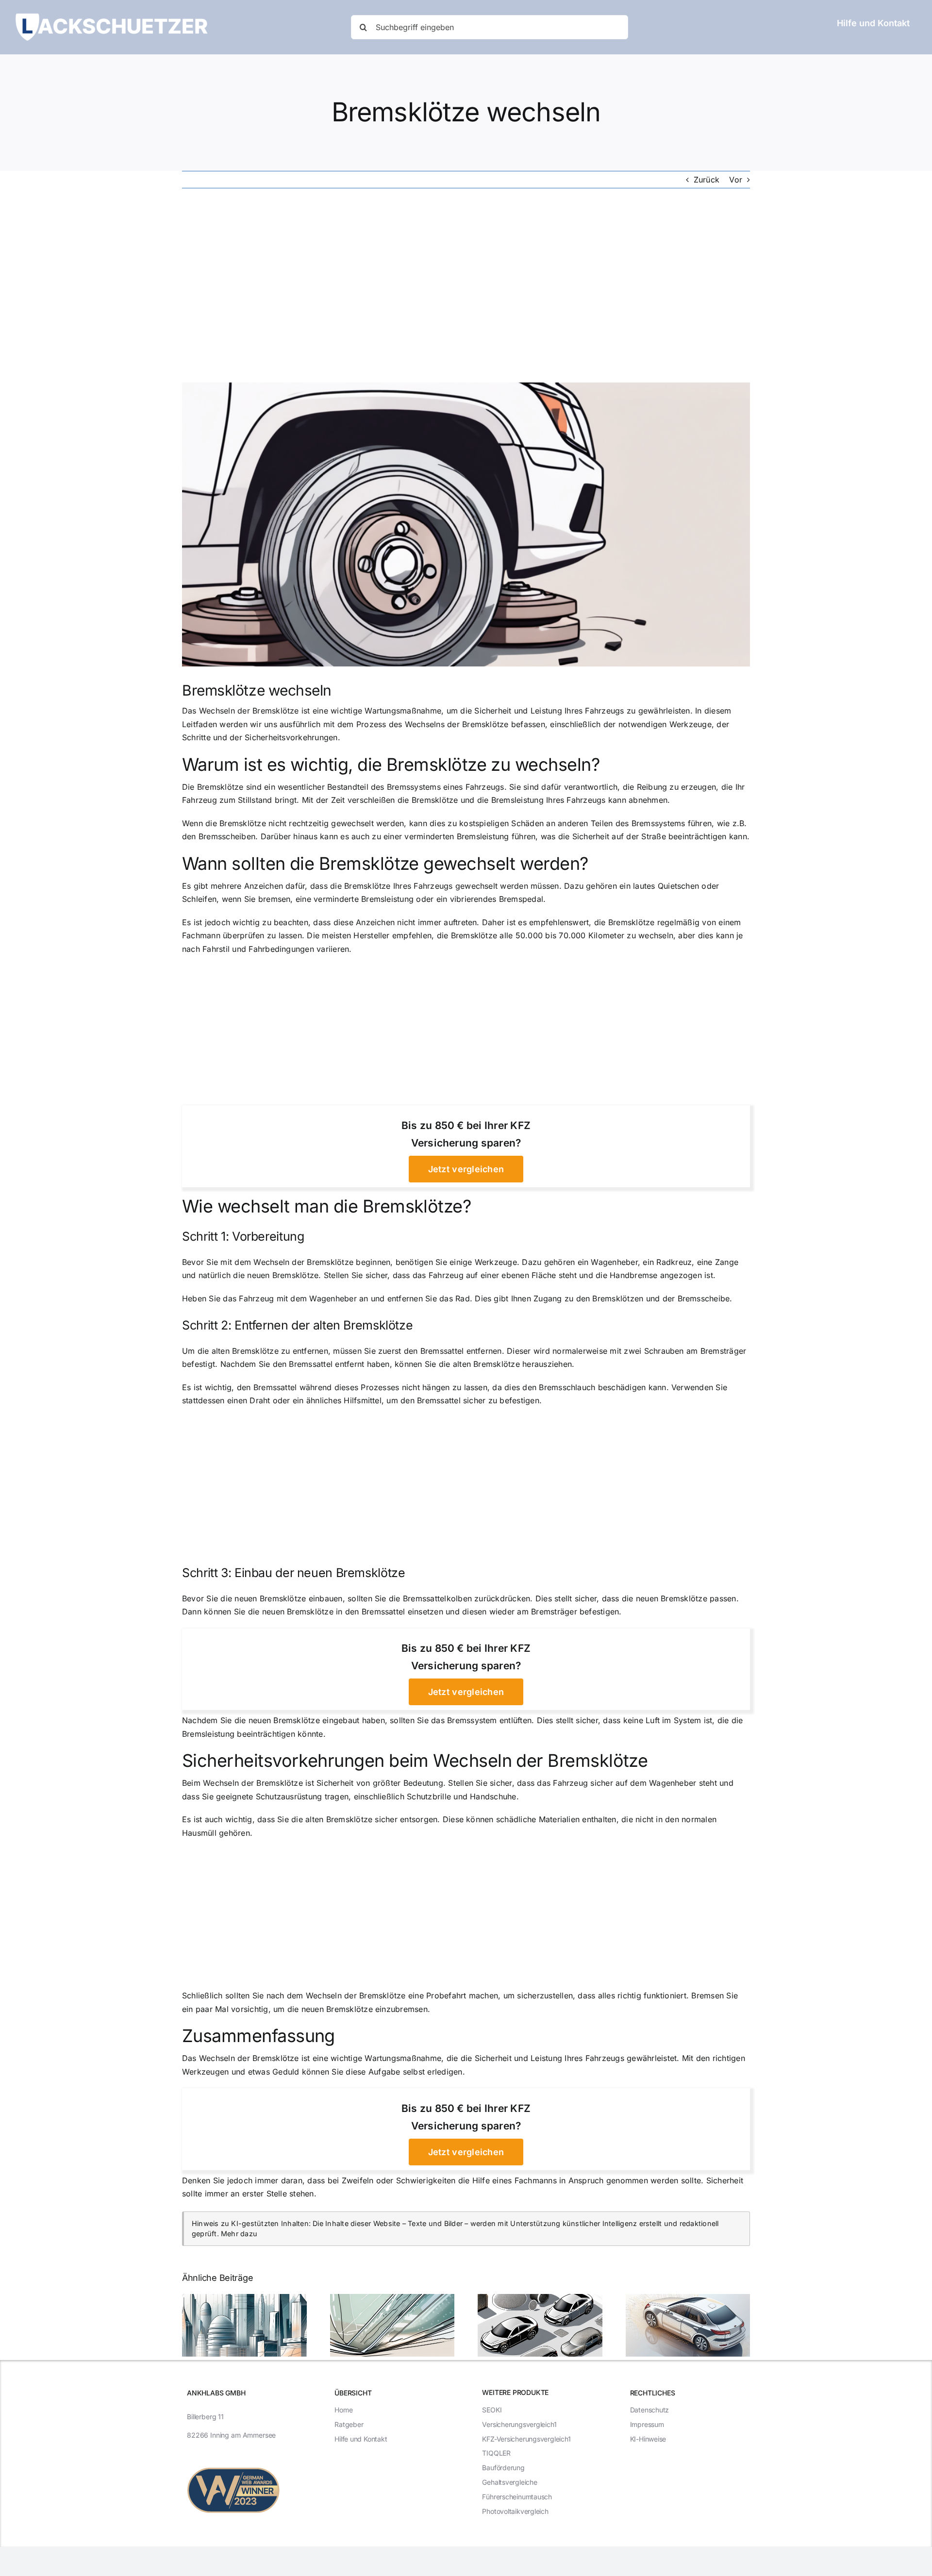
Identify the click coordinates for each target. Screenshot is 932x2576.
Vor (736, 180)
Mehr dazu (239, 2234)
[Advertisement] (466, 285)
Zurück (707, 180)
